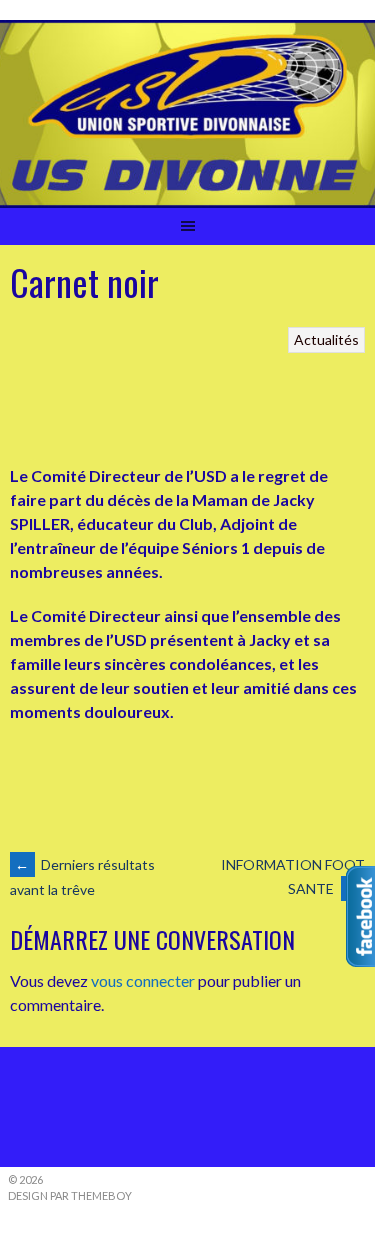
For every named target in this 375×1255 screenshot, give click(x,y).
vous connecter (143, 980)
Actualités (326, 339)
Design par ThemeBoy (70, 1195)
